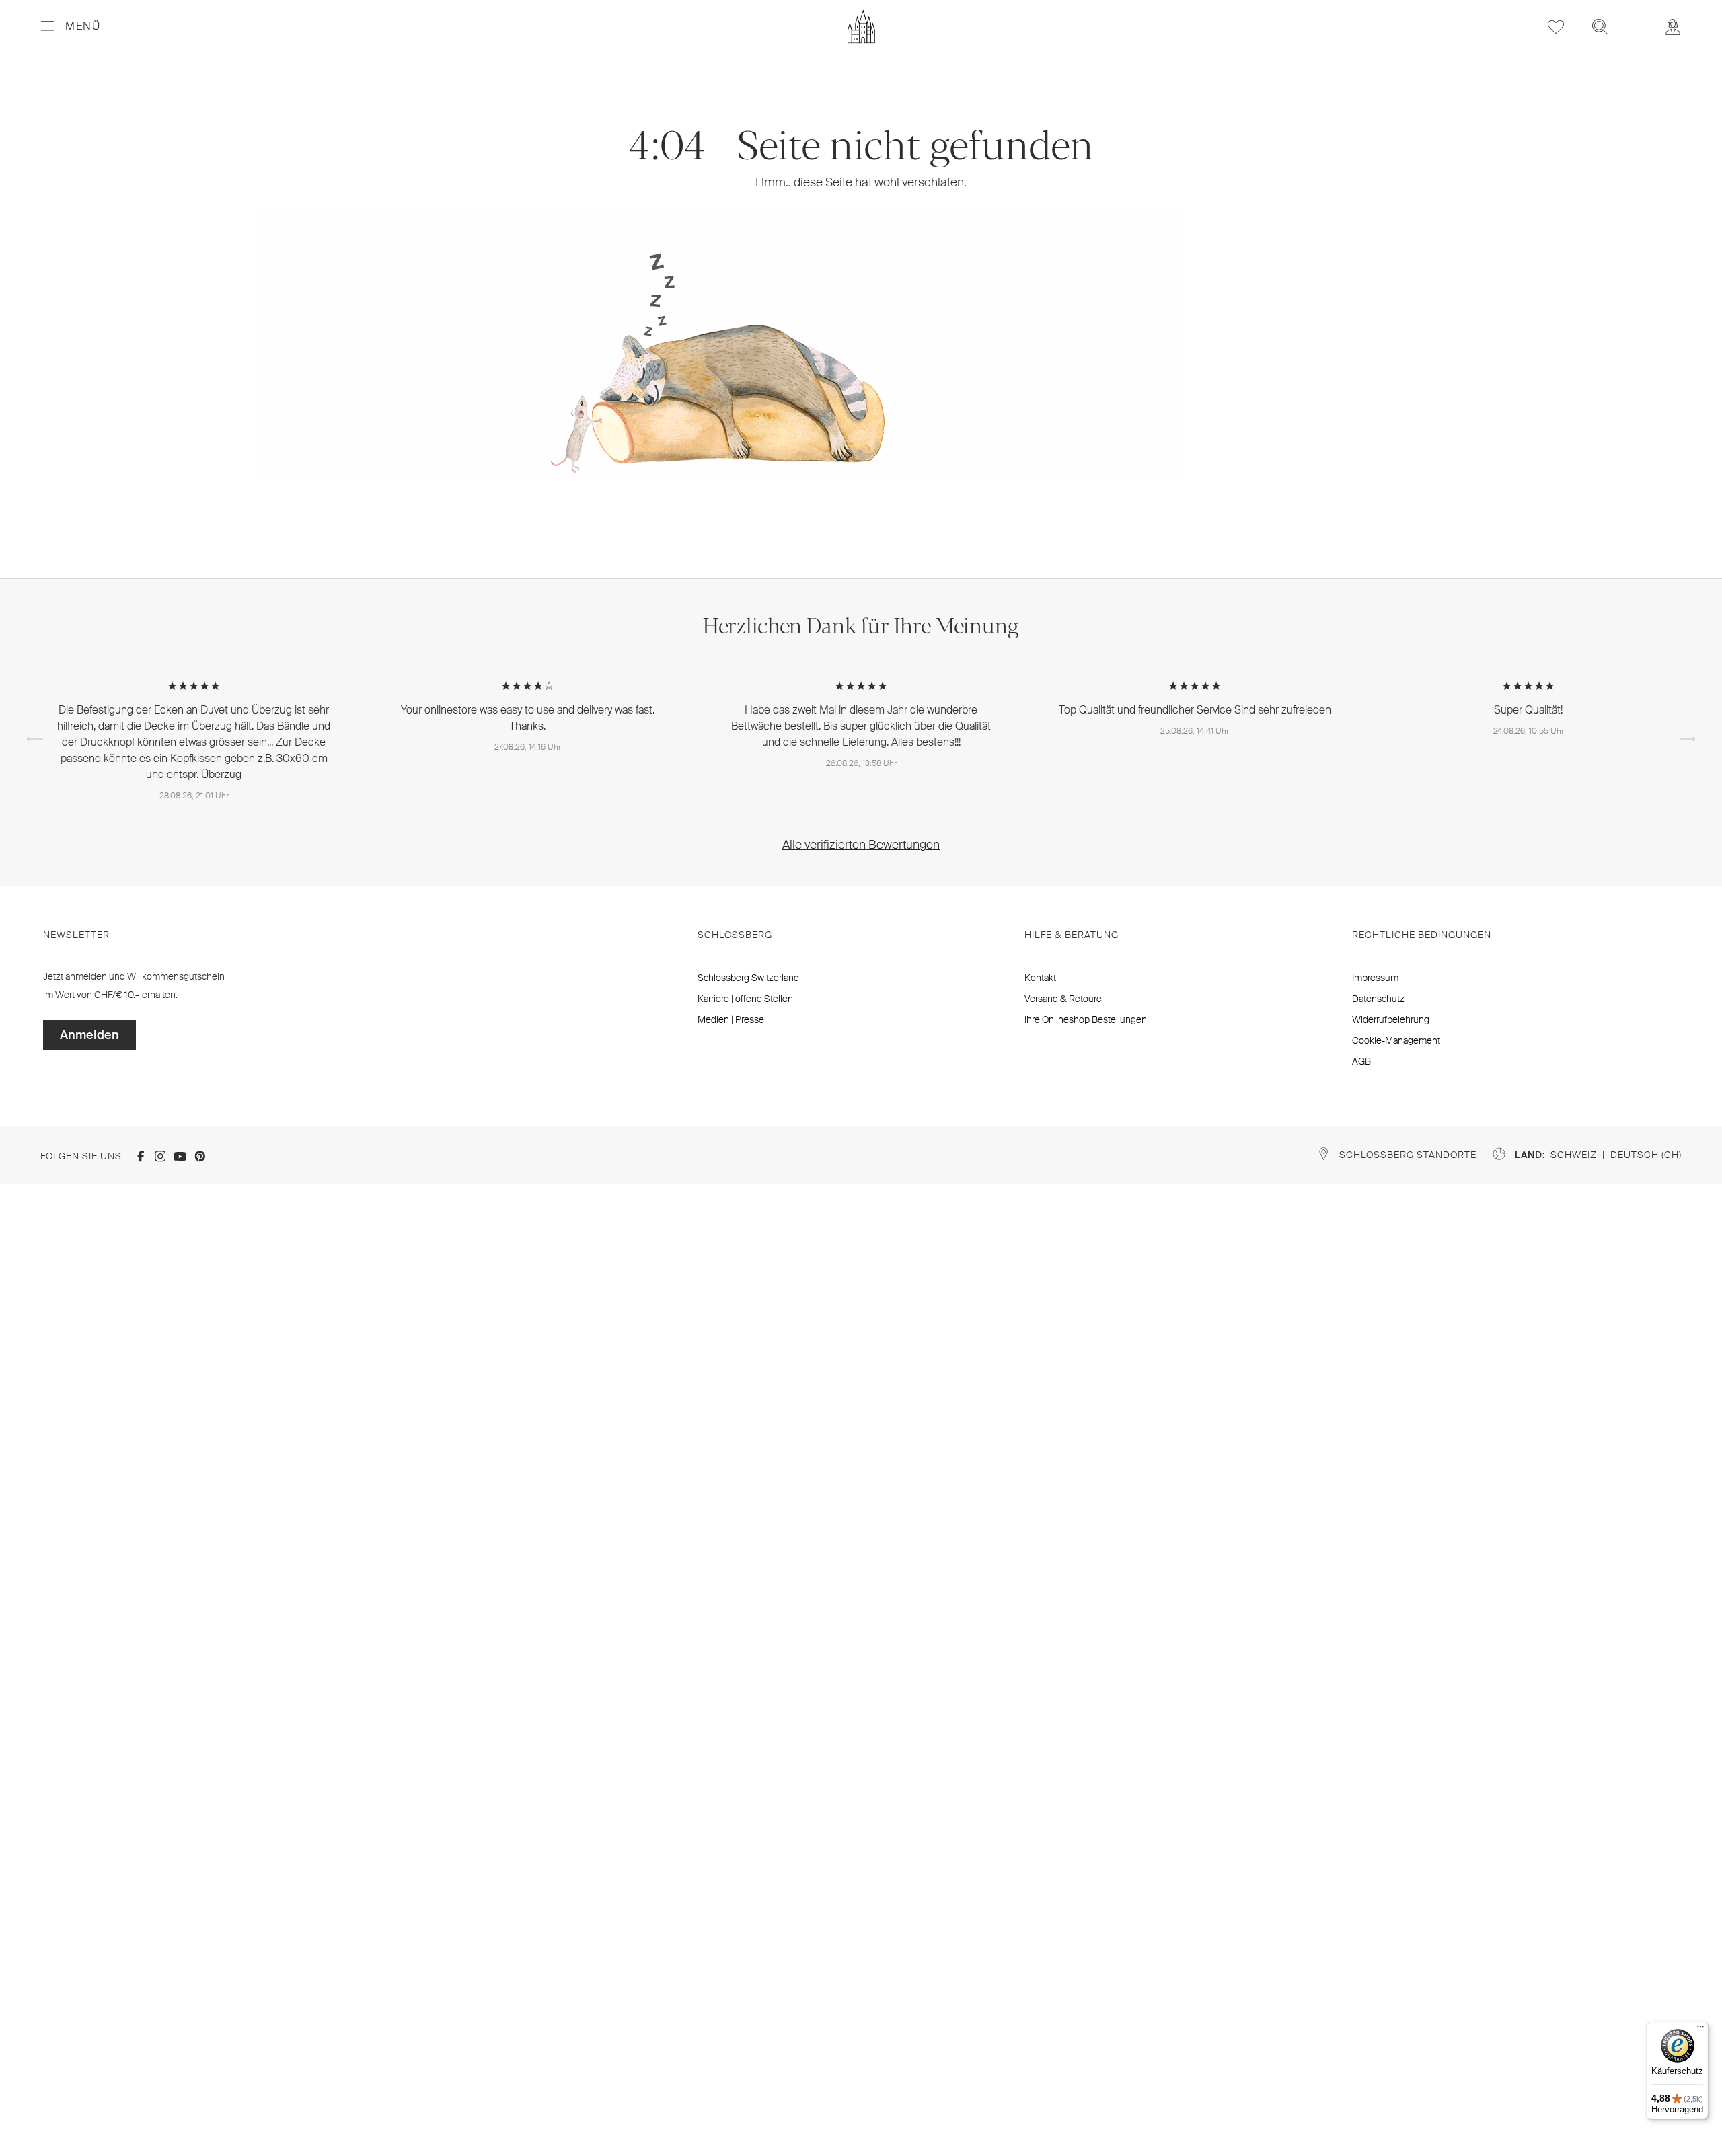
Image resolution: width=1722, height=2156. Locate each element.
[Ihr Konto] (1673, 27)
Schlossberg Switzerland (748, 978)
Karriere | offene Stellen (745, 999)
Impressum (1375, 978)
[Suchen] (1600, 27)
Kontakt (1040, 978)
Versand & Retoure (1063, 999)
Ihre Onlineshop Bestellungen (1086, 1019)
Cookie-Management (1396, 1040)
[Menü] (1700, 2030)
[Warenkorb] (1637, 17)
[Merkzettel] (1556, 27)
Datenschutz (1378, 999)
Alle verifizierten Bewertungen (861, 845)
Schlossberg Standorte (1408, 1155)
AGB (1361, 1061)
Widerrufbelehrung (1391, 1019)
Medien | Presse (731, 1019)
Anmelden (89, 1035)
